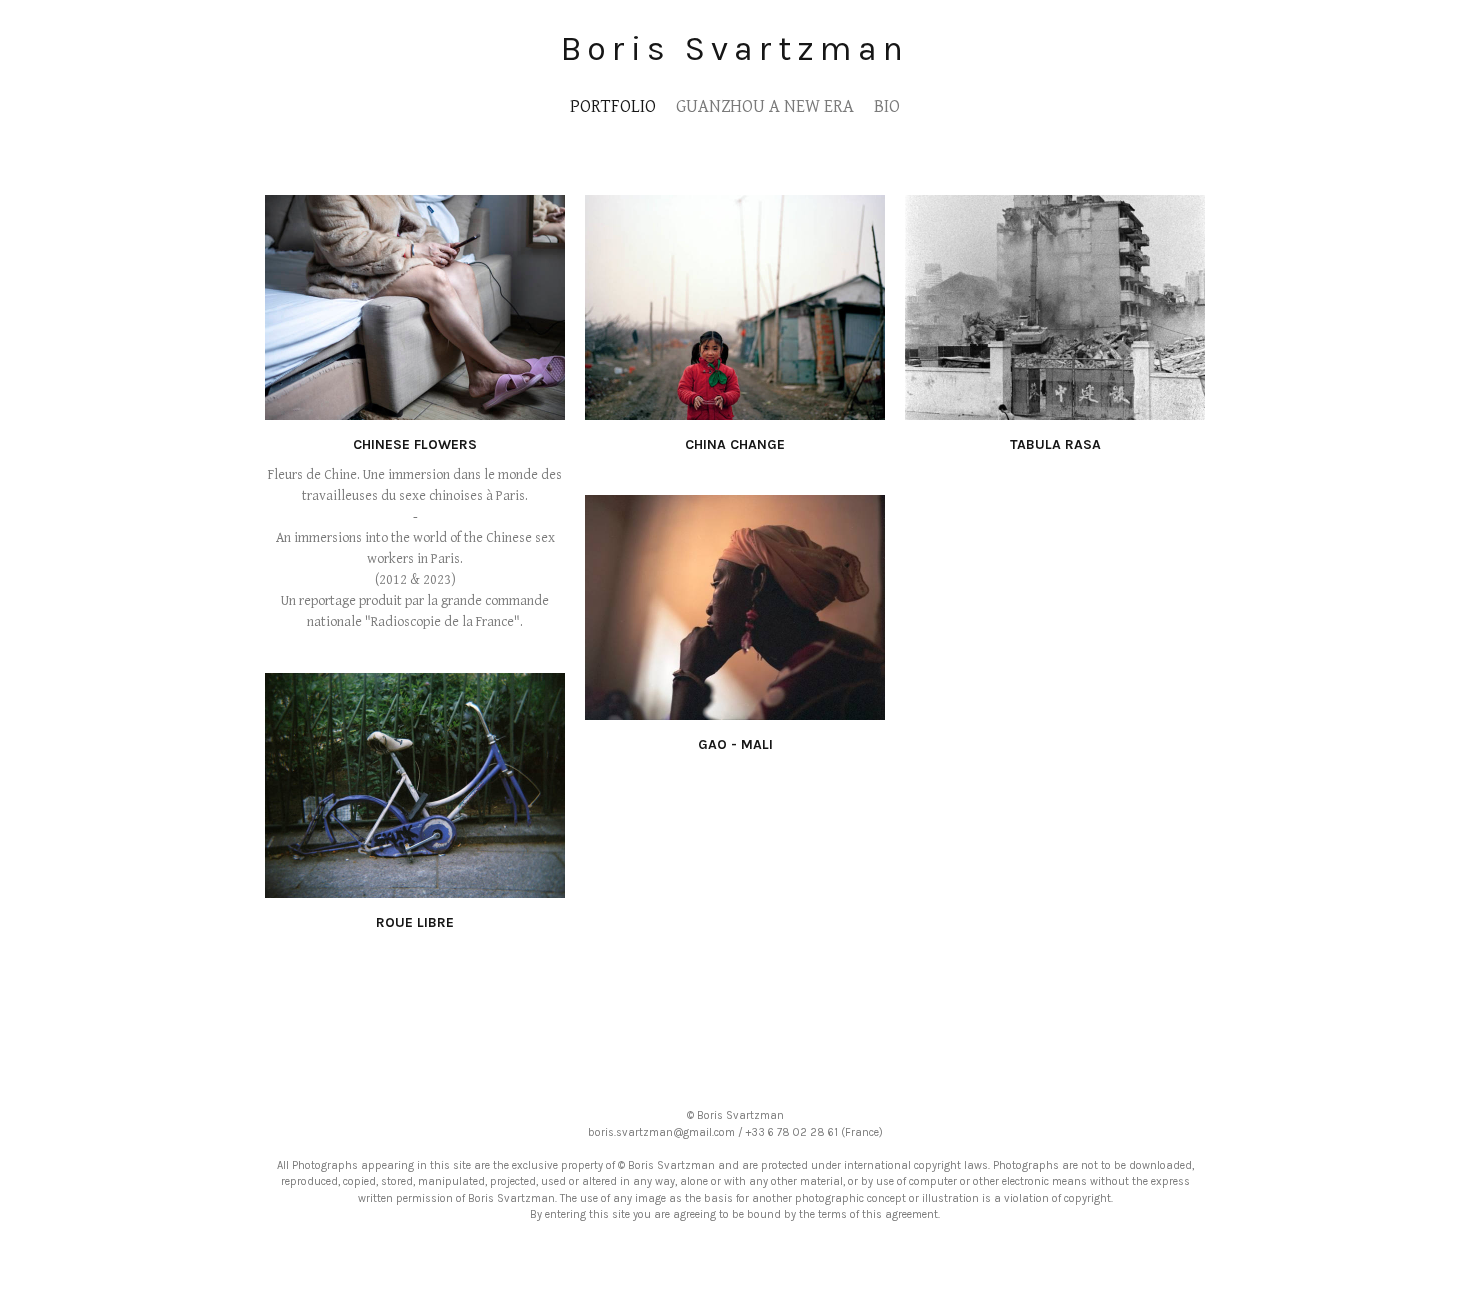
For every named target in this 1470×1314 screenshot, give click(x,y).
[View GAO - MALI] (735, 709)
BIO (887, 106)
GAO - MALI (735, 744)
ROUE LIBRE (415, 922)
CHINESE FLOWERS (415, 444)
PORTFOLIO (613, 106)
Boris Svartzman (735, 49)
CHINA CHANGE (735, 444)
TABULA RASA (1055, 444)
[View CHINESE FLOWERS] (415, 409)
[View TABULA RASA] (1055, 409)
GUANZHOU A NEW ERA (765, 106)
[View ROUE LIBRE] (415, 887)
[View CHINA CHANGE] (735, 409)
